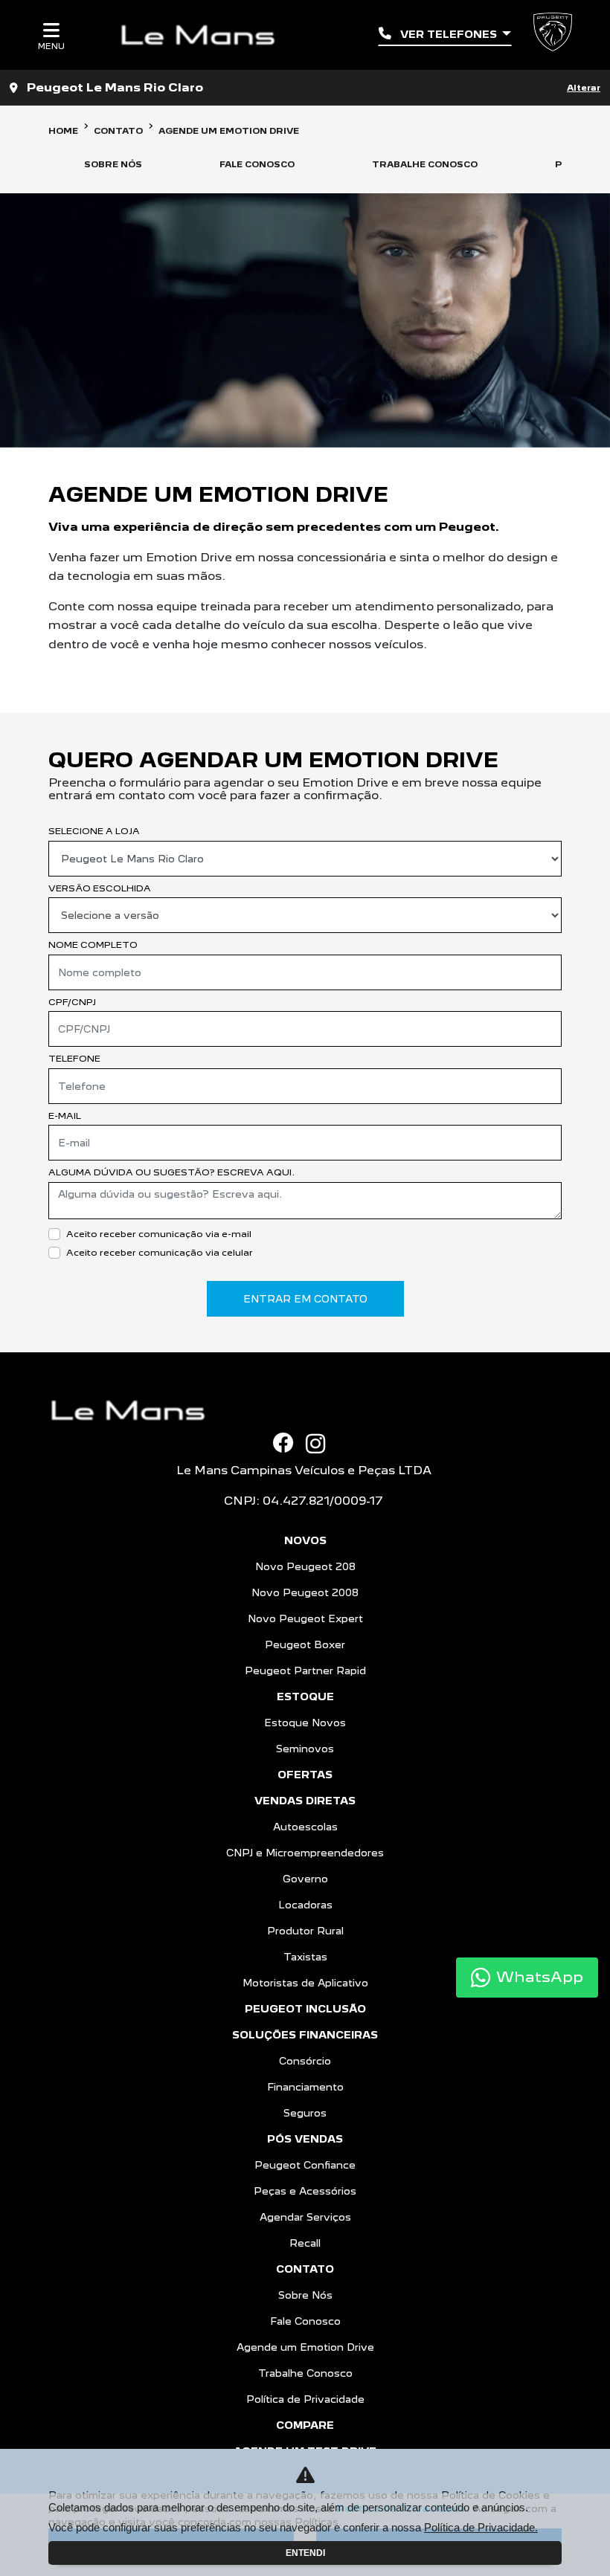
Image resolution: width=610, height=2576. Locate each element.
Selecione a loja (94, 831)
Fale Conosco (305, 2321)
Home (63, 131)
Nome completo (93, 945)
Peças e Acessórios (305, 2191)
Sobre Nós (305, 2295)
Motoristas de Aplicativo (305, 1983)
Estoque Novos (305, 1723)
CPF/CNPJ (72, 1002)
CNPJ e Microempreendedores (305, 1853)
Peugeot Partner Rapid (305, 1670)
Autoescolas (305, 1827)
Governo (305, 1879)
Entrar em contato (305, 1299)
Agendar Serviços (305, 2217)
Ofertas (305, 1775)
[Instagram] (321, 1444)
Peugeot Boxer (305, 1644)
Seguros (305, 2113)
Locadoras (305, 1905)
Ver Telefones (449, 34)
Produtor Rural (305, 1931)
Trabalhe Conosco (305, 2373)
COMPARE (305, 2425)
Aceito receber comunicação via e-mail (159, 1234)
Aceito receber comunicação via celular (160, 1252)
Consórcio (305, 2061)
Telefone (74, 1058)
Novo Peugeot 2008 (305, 1592)
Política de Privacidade (305, 2399)
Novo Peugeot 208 (305, 1566)
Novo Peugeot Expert (305, 1618)
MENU (51, 46)
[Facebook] (289, 1443)
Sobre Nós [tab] (113, 164)
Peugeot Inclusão (305, 2009)
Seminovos (305, 1749)
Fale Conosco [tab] (257, 164)
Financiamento (305, 2087)
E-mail (65, 1116)
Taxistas (305, 1957)
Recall (305, 2243)
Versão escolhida (100, 888)
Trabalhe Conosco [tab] (425, 164)
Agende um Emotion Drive (305, 2347)
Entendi (305, 2553)
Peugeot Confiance (305, 2165)
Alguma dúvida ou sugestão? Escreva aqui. (171, 1172)
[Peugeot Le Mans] (204, 35)
